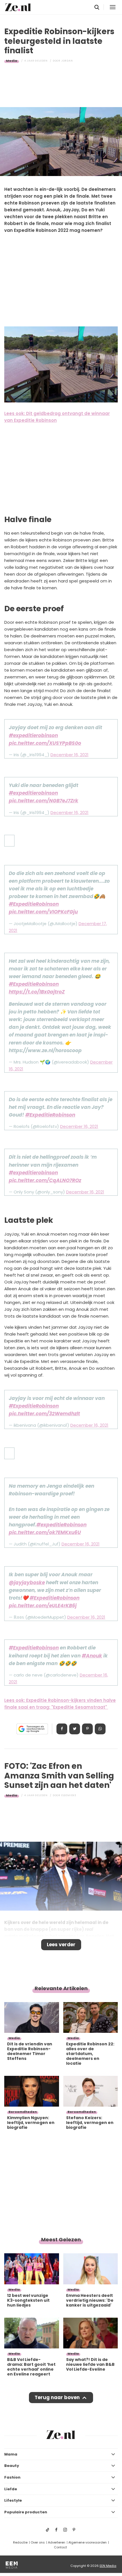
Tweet (75, 1729)
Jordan (67, 61)
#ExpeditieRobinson (34, 904)
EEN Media (108, 2566)
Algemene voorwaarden (88, 2542)
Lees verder (61, 1945)
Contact (60, 2547)
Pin (87, 1729)
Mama (11, 2454)
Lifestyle (13, 2500)
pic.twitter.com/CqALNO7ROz (45, 1180)
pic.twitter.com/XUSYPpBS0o (45, 743)
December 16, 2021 (70, 755)
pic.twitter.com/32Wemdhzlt (44, 1414)
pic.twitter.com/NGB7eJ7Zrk (44, 801)
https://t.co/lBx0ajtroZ (37, 992)
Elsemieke (69, 1795)
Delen (62, 1729)
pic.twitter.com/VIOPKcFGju (43, 912)
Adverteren (57, 2542)
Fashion (12, 2477)
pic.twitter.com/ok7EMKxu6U (45, 1532)
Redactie (20, 2542)
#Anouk (92, 1656)
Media (12, 61)
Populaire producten (26, 2512)
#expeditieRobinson (61, 1525)
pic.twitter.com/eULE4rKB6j (43, 1606)
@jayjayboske (27, 1583)
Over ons (38, 2542)
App (100, 1729)
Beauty (12, 2466)
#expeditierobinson (33, 735)
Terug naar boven (57, 2397)
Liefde (11, 2489)
